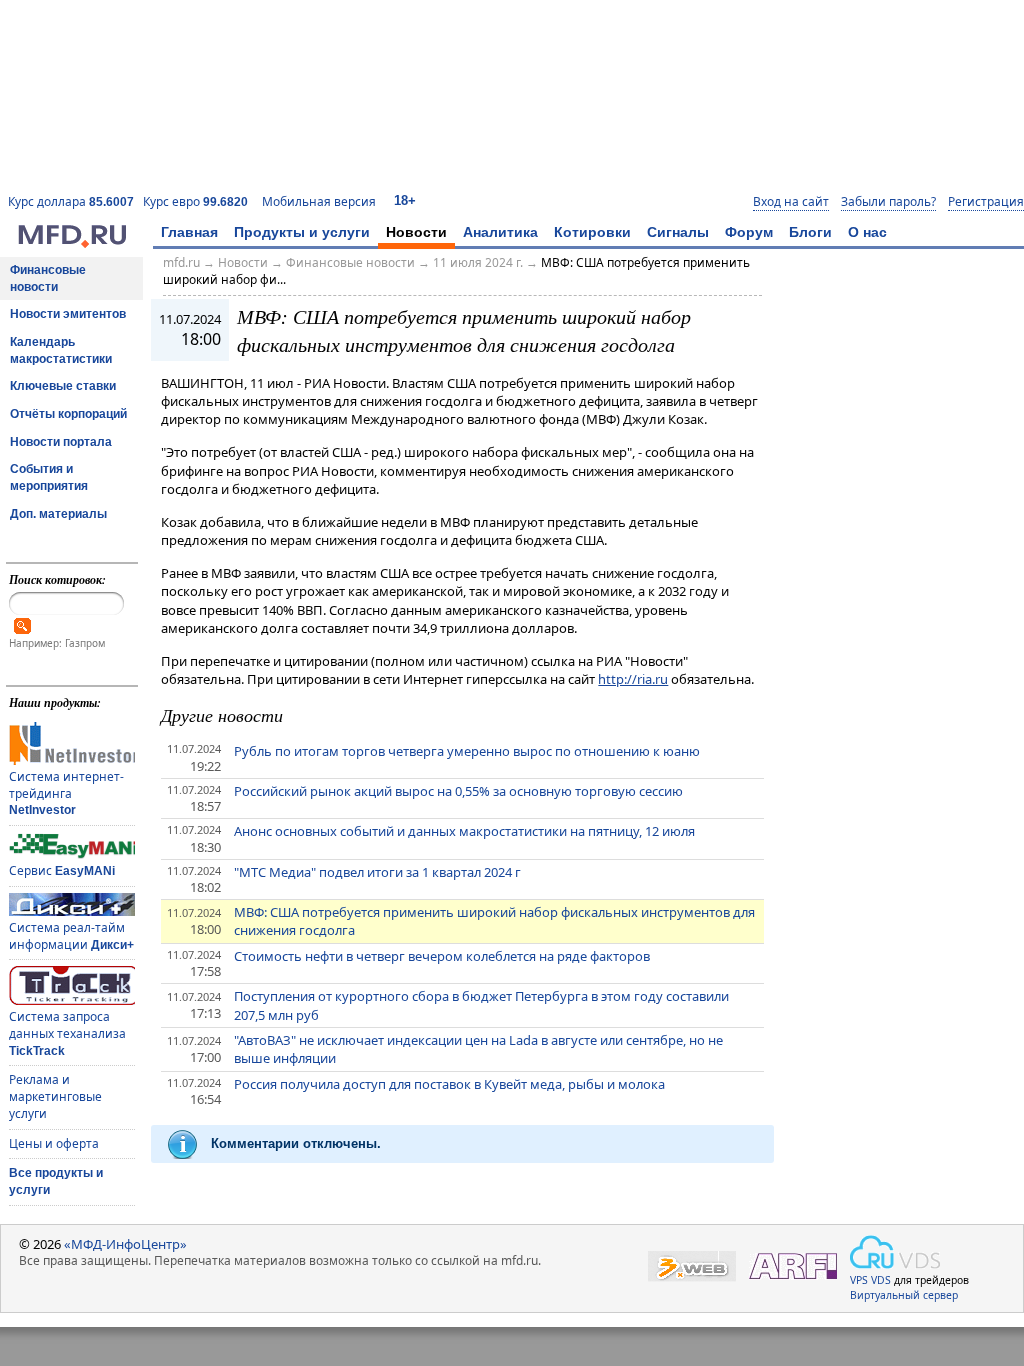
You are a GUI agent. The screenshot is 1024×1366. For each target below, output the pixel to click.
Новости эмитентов (68, 314)
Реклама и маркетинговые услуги (55, 1096)
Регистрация (986, 202)
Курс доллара (71, 201)
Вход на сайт (791, 202)
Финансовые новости (48, 278)
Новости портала (61, 442)
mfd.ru (181, 262)
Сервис (62, 870)
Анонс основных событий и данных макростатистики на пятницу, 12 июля (464, 831)
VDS (881, 1280)
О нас (867, 232)
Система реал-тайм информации (71, 936)
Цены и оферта (54, 1143)
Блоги (810, 232)
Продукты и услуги (302, 232)
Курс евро (195, 201)
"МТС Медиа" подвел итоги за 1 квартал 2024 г (377, 872)
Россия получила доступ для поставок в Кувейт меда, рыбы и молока (449, 1084)
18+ (405, 200)
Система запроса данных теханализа (67, 1032)
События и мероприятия (49, 477)
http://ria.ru (633, 679)
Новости (416, 232)
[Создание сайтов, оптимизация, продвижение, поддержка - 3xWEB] (692, 1266)
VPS (859, 1280)
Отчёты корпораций (68, 414)
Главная (189, 232)
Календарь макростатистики (61, 350)
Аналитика (500, 232)
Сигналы (678, 232)
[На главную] (72, 243)
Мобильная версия (319, 201)
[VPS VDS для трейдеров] (895, 1252)
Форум (749, 232)
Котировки (592, 232)
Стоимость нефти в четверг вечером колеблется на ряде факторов (442, 956)
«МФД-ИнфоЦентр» (125, 1244)
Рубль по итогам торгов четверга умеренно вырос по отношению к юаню (467, 751)
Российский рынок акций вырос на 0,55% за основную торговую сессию (458, 791)
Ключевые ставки (63, 386)
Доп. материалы (58, 514)
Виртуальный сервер (904, 1295)
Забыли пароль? (888, 202)
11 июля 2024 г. (478, 262)
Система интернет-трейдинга (66, 792)
